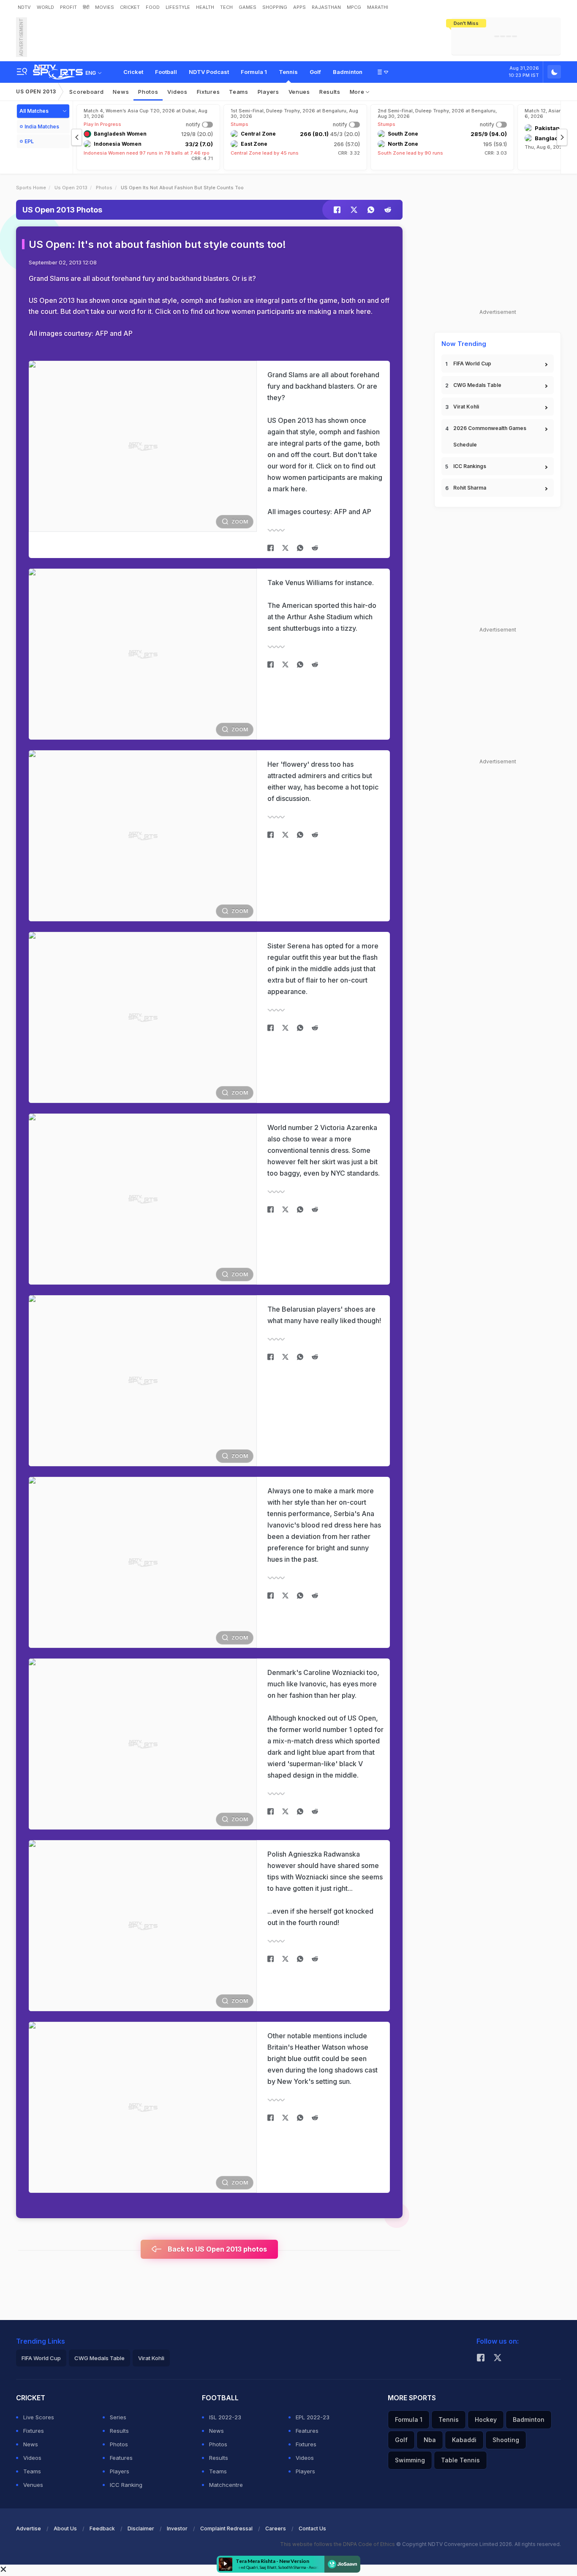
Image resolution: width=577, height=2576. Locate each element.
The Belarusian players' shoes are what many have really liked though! (324, 1315)
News (121, 92)
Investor (177, 2528)
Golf (315, 72)
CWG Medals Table (477, 385)
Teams (32, 2471)
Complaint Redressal (226, 2528)
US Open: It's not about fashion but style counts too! (157, 244)
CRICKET (130, 7)
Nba (430, 2440)
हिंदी (86, 7)
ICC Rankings (470, 466)
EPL (29, 141)
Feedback (102, 2528)
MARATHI (378, 7)
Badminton (348, 72)
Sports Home (31, 188)
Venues (299, 92)
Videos (177, 92)
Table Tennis (460, 2460)
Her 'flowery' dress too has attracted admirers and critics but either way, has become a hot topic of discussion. (323, 781)
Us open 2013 (71, 188)
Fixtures (208, 92)
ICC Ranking (126, 2485)
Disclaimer (141, 2528)
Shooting (506, 2440)
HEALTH (205, 7)
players (268, 92)
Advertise (29, 2528)
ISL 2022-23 (225, 2417)
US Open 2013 (36, 91)
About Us (65, 2528)
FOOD (153, 7)
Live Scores (39, 2417)
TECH (226, 7)
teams (239, 92)
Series (118, 2417)
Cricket (133, 72)
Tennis (288, 72)
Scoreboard (86, 92)
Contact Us (312, 2528)
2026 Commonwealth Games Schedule (490, 436)
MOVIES (105, 7)
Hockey (486, 2419)
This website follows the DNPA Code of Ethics (338, 2544)
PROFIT (68, 7)
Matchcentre (226, 2485)
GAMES (248, 7)
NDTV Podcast (209, 72)
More (358, 92)
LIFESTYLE (178, 7)
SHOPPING (275, 7)
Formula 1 (254, 72)
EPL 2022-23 (313, 2417)
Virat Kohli (466, 407)
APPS (299, 7)
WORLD (45, 7)
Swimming (410, 2460)
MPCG (354, 7)
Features (121, 2458)
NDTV (24, 7)
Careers (276, 2528)
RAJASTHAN (326, 7)
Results (330, 92)
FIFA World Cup (472, 364)
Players (120, 2471)
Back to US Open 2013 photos (216, 2249)
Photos (148, 92)
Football (166, 72)
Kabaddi (464, 2440)
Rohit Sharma (470, 488)
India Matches (42, 127)
